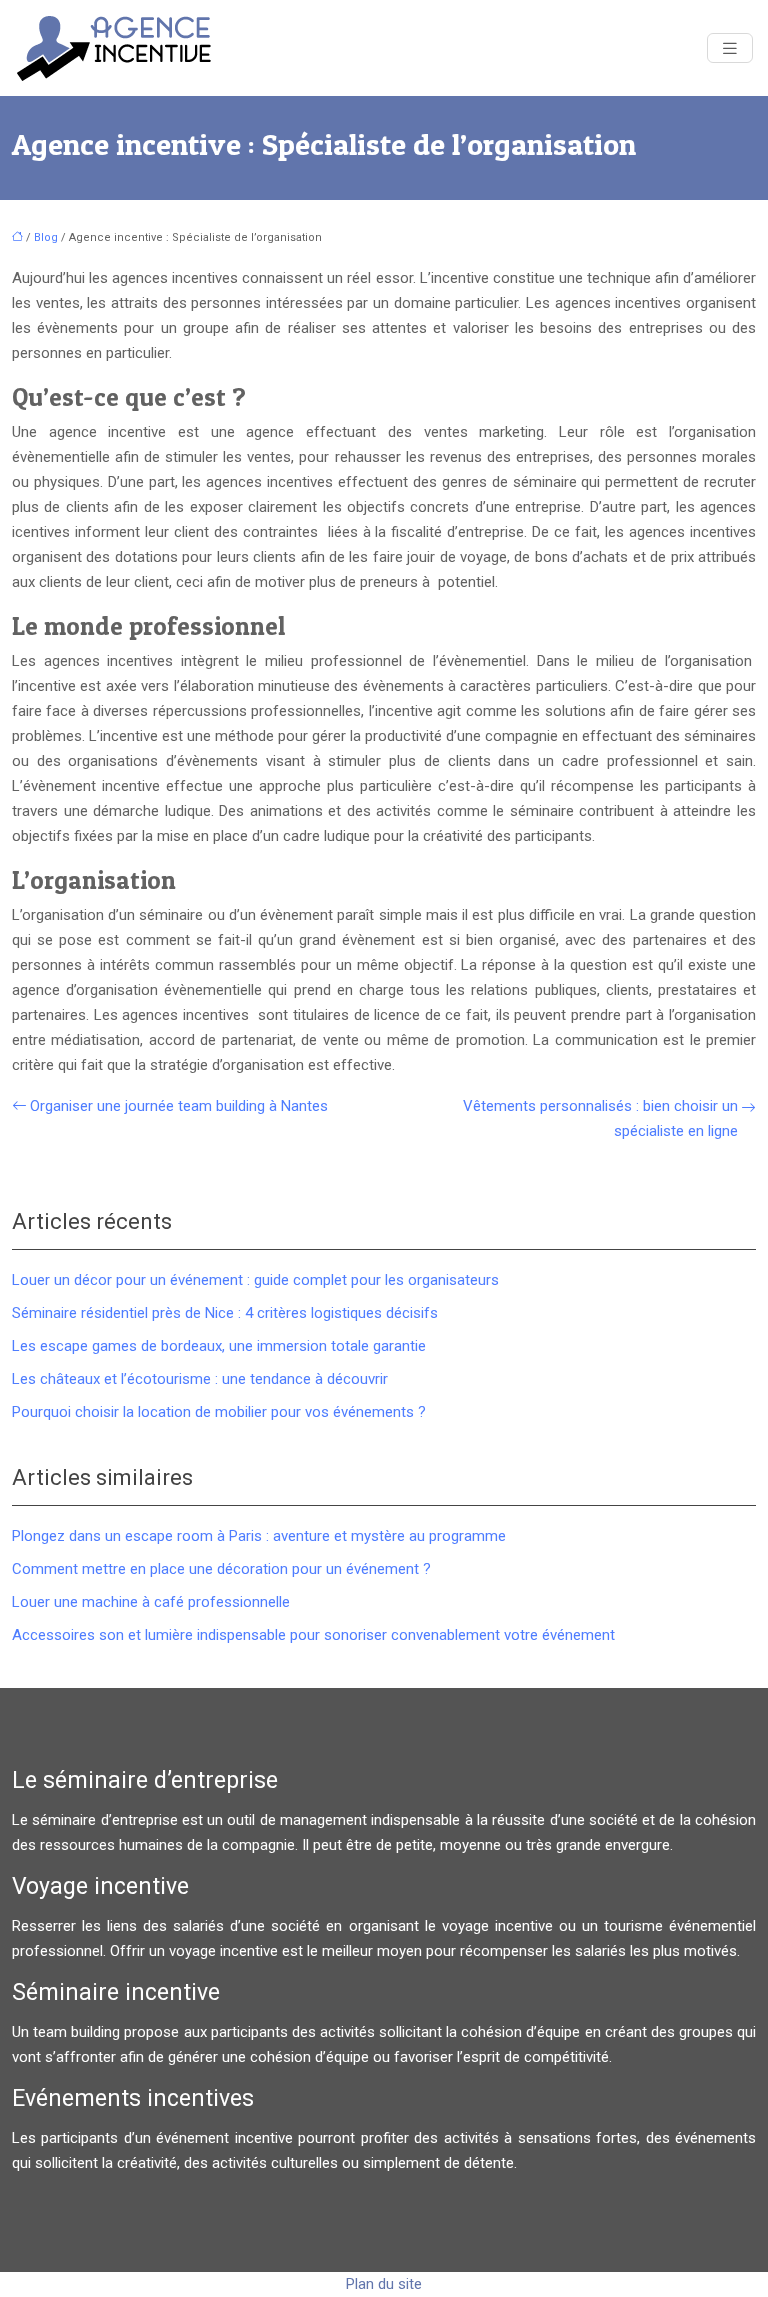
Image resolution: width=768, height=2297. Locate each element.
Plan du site (384, 2284)
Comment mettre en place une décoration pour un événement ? (221, 1569)
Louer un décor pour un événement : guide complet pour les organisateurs (255, 1280)
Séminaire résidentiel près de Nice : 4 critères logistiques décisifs (225, 1313)
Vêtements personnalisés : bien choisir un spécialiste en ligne (600, 1118)
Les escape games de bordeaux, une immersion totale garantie (219, 1346)
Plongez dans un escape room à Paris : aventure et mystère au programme (259, 1536)
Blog (46, 237)
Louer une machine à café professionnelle (151, 1602)
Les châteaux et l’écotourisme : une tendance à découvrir (200, 1379)
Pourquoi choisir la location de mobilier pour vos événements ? (219, 1412)
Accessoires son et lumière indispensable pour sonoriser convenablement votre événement (313, 1635)
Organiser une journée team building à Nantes (179, 1106)
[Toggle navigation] (730, 48)
